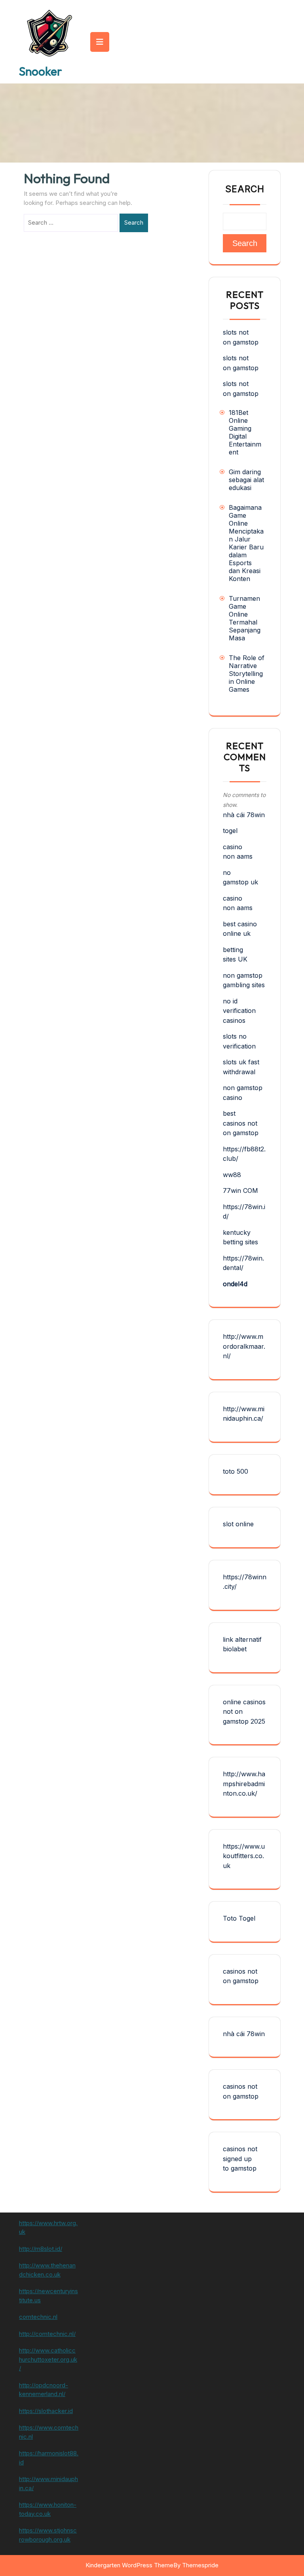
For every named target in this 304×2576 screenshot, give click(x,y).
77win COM (240, 1191)
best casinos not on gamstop (241, 1123)
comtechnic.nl (38, 2317)
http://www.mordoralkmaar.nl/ (244, 1346)
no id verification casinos (239, 1011)
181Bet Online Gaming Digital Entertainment (245, 432)
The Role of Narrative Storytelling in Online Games (247, 674)
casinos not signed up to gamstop (240, 2159)
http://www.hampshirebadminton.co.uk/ (244, 1784)
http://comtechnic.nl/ (47, 2334)
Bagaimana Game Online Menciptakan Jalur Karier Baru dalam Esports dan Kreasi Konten (246, 543)
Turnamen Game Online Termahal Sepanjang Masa (245, 618)
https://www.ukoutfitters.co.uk (244, 1856)
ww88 (232, 1175)
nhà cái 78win (244, 815)
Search (134, 222)
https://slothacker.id (46, 2411)
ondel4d (235, 1284)
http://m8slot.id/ (41, 2249)
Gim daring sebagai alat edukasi (246, 480)
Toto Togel (239, 1918)
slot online (238, 1524)
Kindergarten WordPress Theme (129, 2565)
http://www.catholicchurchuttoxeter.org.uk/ (48, 2359)
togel (230, 831)
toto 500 (236, 1471)
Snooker (41, 71)
